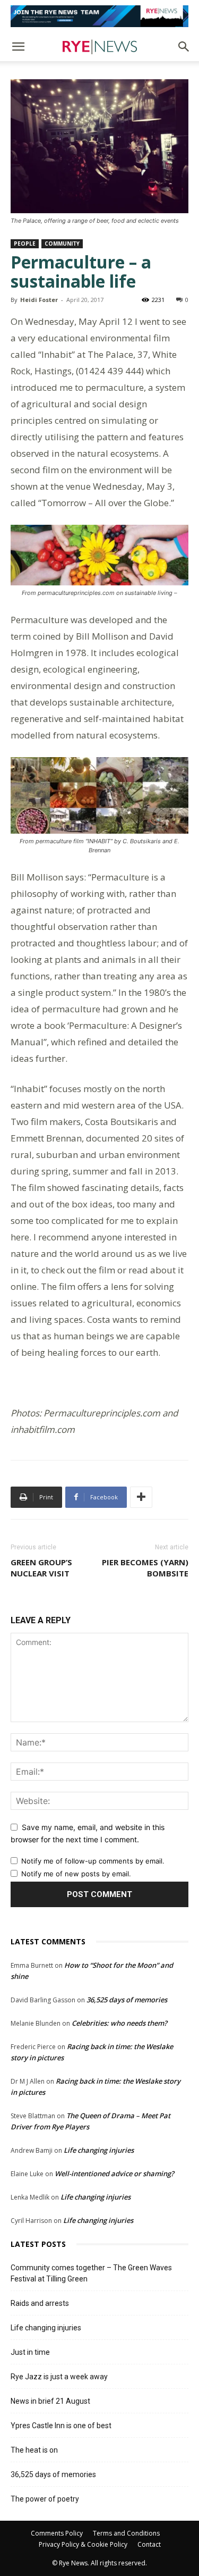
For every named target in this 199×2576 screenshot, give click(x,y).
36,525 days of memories (127, 2000)
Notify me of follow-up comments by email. (93, 1861)
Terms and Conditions (126, 2533)
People (25, 244)
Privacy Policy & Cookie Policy (83, 2544)
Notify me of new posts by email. (76, 1874)
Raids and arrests (40, 2303)
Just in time (30, 2352)
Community (62, 244)
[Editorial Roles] (99, 16)
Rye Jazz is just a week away (59, 2377)
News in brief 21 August (50, 2401)
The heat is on (34, 2450)
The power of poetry (45, 2499)
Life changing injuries (99, 2150)
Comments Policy (57, 2533)
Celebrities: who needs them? (119, 2023)
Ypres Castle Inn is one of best (61, 2426)
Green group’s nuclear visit (41, 1568)
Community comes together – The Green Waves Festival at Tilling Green (91, 2273)
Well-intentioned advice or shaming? (114, 2174)
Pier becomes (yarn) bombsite (145, 1568)
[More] (141, 1497)
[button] (18, 47)
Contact (149, 2544)
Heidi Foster (39, 300)
